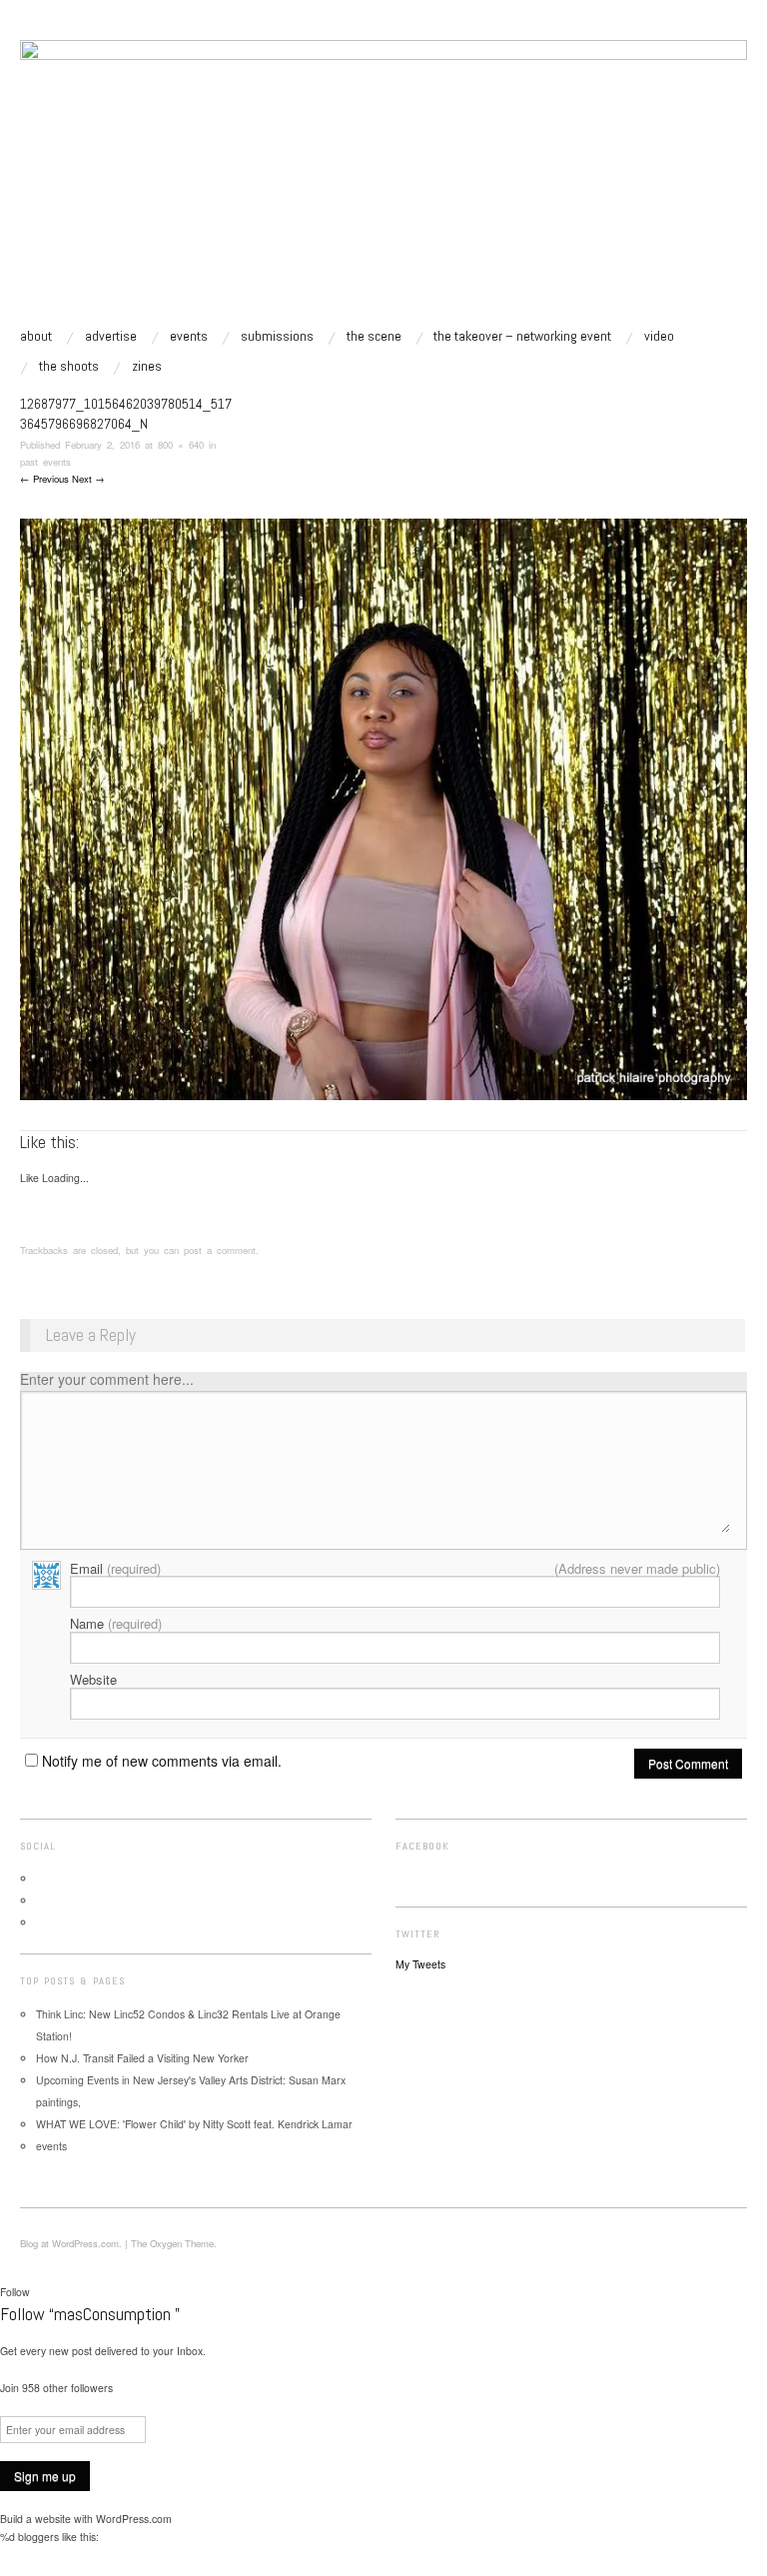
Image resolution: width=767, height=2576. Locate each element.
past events (45, 462)
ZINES (147, 366)
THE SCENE (374, 336)
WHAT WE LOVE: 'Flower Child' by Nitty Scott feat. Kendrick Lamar (194, 2124)
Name (116, 1623)
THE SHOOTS (69, 366)
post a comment (220, 1250)
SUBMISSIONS (277, 336)
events (189, 336)
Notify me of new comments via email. (162, 1761)
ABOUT (36, 336)
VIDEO (659, 336)
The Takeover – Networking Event (522, 336)
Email (115, 1568)
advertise (111, 336)
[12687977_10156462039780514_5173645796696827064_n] (383, 808)
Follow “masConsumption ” (90, 2314)
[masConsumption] (383, 182)
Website (93, 1679)
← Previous (44, 479)
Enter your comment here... (107, 1379)
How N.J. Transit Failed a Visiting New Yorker (142, 2058)
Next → (88, 479)
